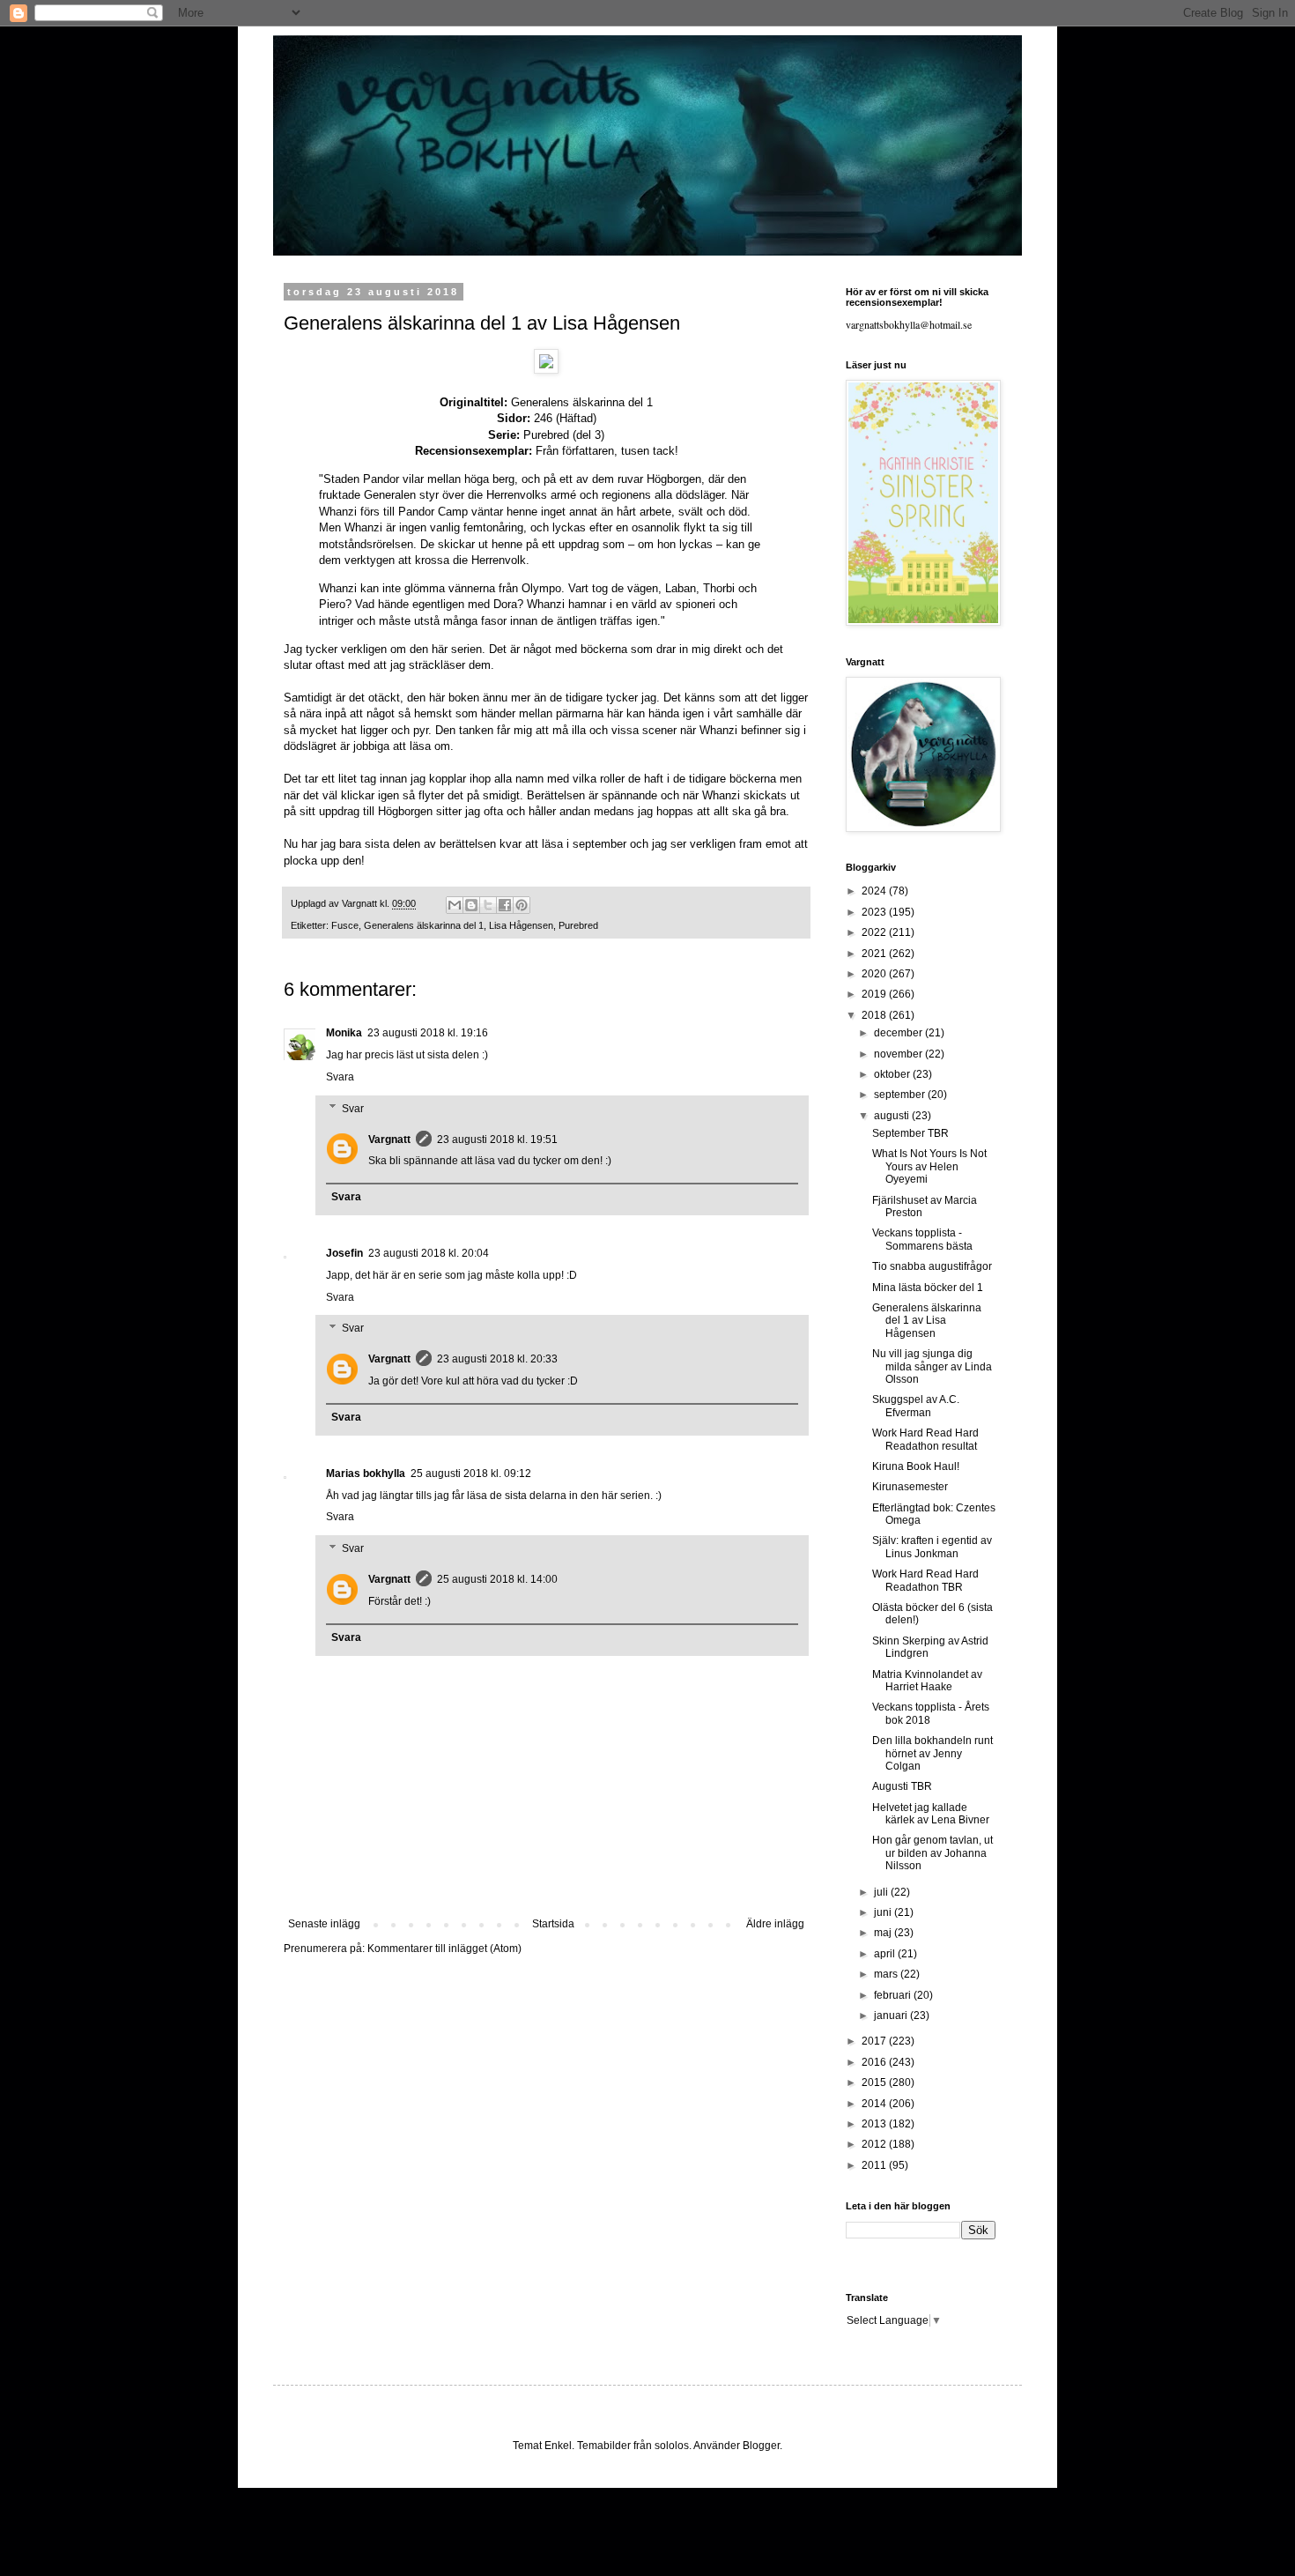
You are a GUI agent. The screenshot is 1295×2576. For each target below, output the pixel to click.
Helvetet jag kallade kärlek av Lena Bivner (931, 1814)
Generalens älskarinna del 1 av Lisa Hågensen (927, 1321)
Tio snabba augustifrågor (932, 1266)
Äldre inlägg (775, 1924)
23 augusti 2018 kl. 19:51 (497, 1140)
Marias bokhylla (366, 1474)
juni (884, 1912)
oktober (893, 1074)
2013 (875, 2124)
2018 (875, 1015)
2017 (875, 2041)
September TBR (910, 1133)
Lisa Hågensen (521, 925)
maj (884, 1933)
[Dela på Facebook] (505, 905)
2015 (875, 2082)
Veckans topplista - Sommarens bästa (922, 1239)
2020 (875, 974)
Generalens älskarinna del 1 (424, 925)
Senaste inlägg (324, 1924)
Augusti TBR (902, 1786)
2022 (875, 932)
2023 (875, 912)
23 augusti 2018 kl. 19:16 (428, 1033)
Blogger (761, 2446)
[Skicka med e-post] (455, 905)
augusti (893, 1116)
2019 (875, 994)
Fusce (345, 925)
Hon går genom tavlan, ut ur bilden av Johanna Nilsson (932, 1853)
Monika (344, 1033)
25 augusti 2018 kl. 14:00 (497, 1579)
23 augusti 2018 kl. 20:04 (429, 1253)
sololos (672, 2446)
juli (882, 1892)
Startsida (553, 1924)
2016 (875, 2062)
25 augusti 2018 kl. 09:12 (471, 1474)
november (899, 1054)
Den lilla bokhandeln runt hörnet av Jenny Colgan (932, 1753)
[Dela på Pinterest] (522, 905)
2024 (875, 891)
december (899, 1033)
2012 (875, 2144)
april (886, 1954)
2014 (875, 2104)
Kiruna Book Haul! (916, 1466)
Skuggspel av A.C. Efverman (916, 1406)
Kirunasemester (910, 1487)
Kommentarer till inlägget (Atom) (444, 1949)
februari (894, 1995)
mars (887, 1974)
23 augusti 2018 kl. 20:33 (497, 1359)
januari (892, 2016)
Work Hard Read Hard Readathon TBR (925, 1580)
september (901, 1095)
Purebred (578, 925)
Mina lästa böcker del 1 (928, 1288)
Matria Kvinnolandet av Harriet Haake (927, 1681)
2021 (875, 954)
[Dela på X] (488, 905)
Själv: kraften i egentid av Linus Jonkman (932, 1547)
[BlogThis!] (471, 905)
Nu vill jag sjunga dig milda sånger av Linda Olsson (932, 1366)
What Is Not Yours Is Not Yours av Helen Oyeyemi (929, 1166)
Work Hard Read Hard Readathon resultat (925, 1439)
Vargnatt (389, 1140)
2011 (875, 2165)
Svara (340, 1077)
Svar (353, 1109)
